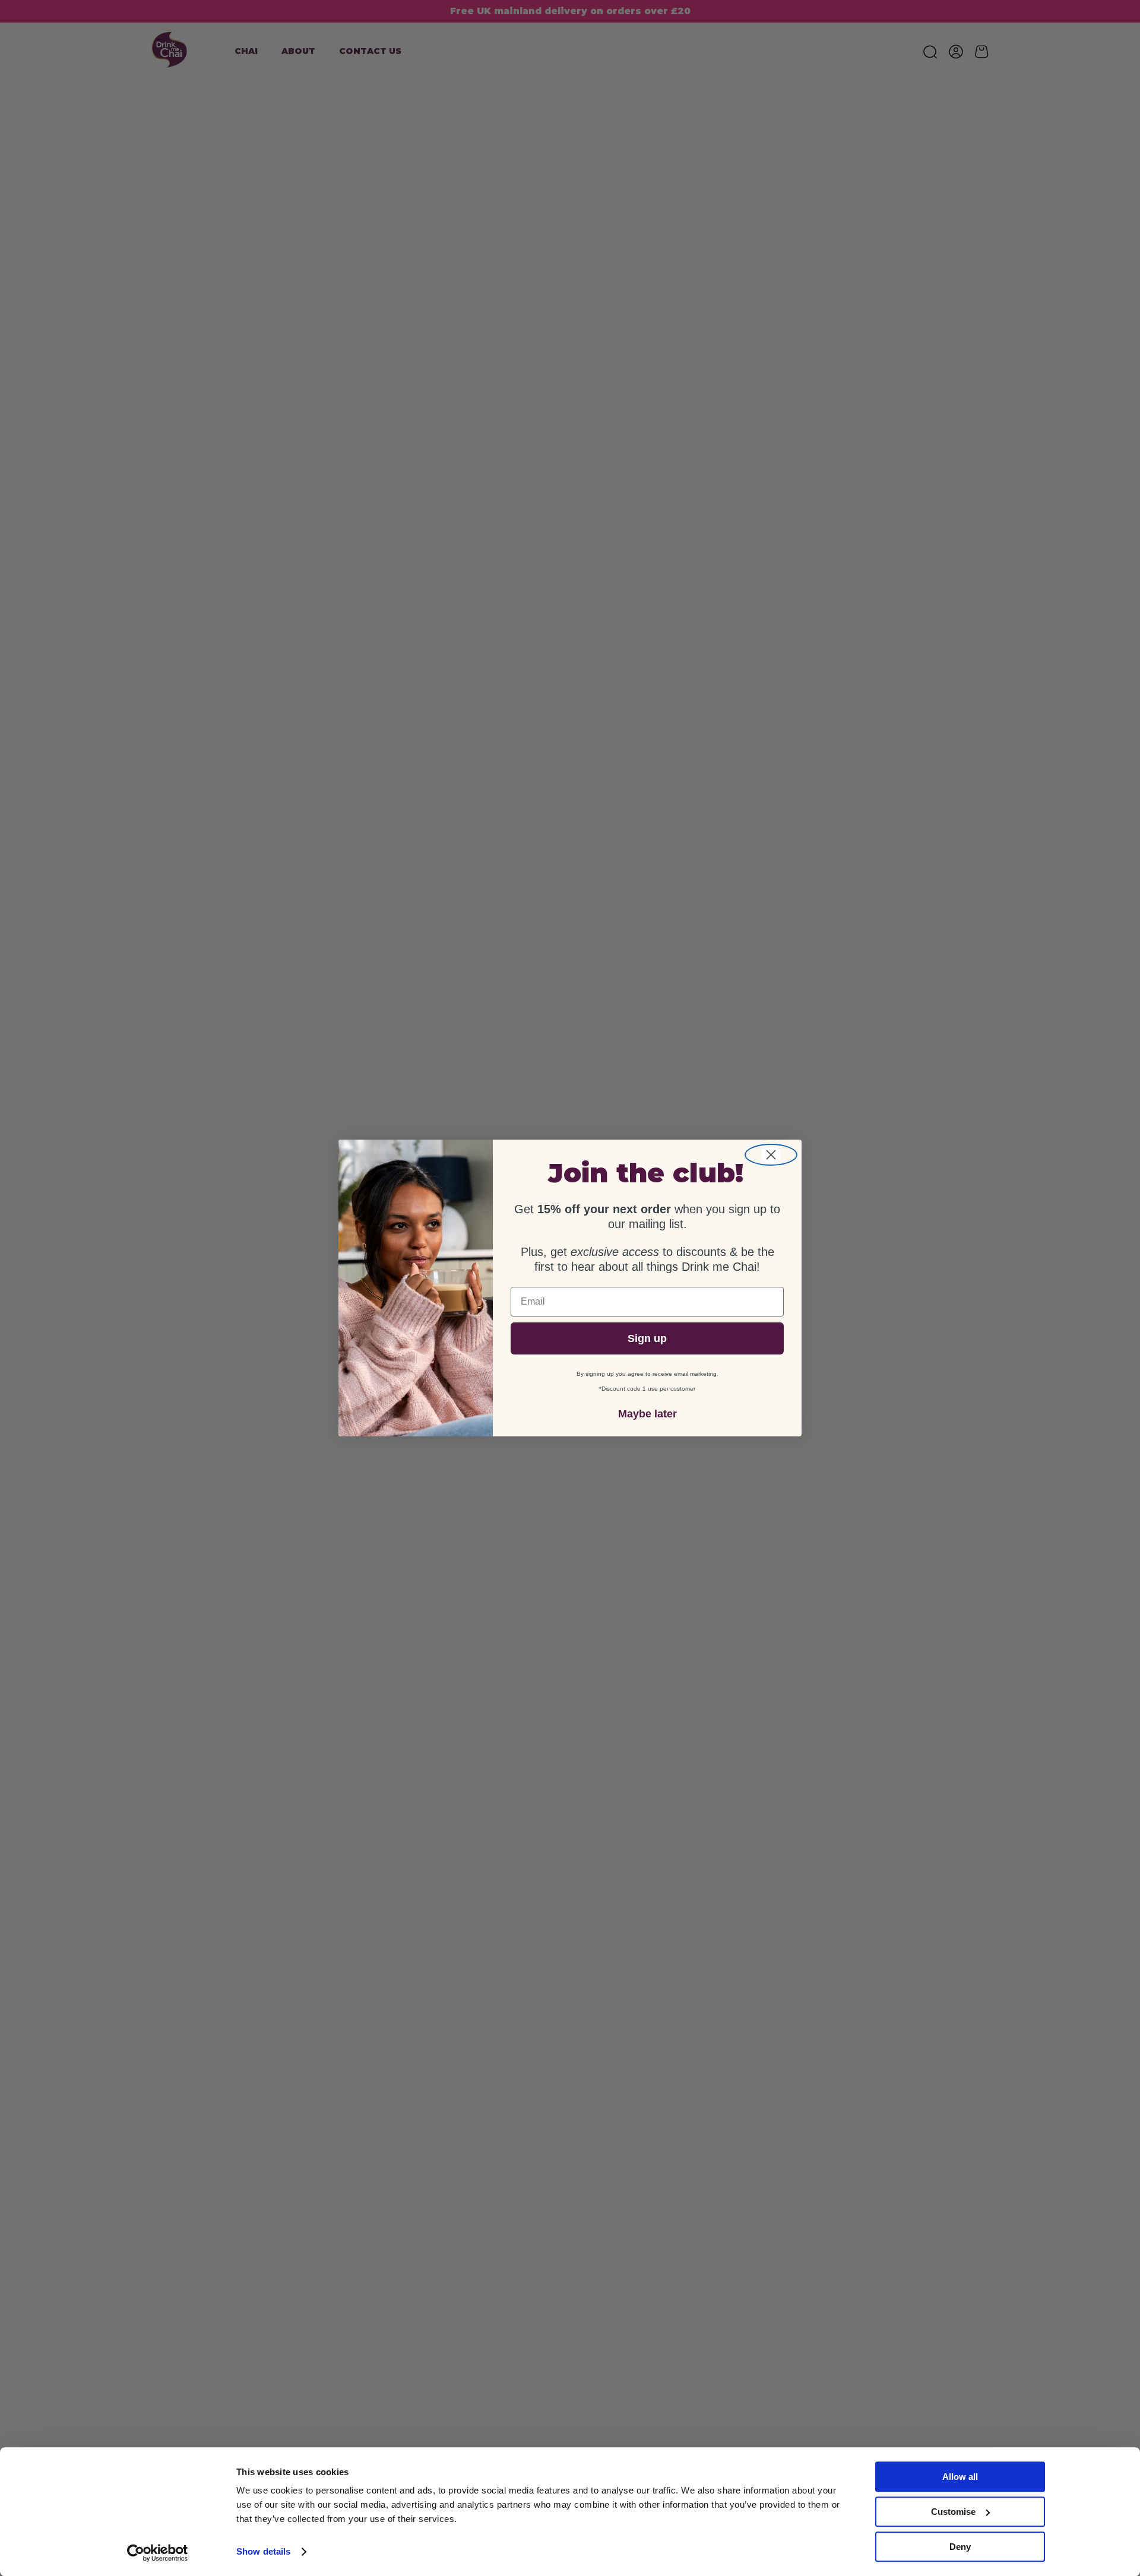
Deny (960, 2547)
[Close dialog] (771, 1155)
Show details (263, 2552)
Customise (953, 2512)
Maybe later (647, 1414)
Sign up (647, 1338)
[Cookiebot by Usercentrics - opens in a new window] (158, 2553)
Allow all (960, 2477)
